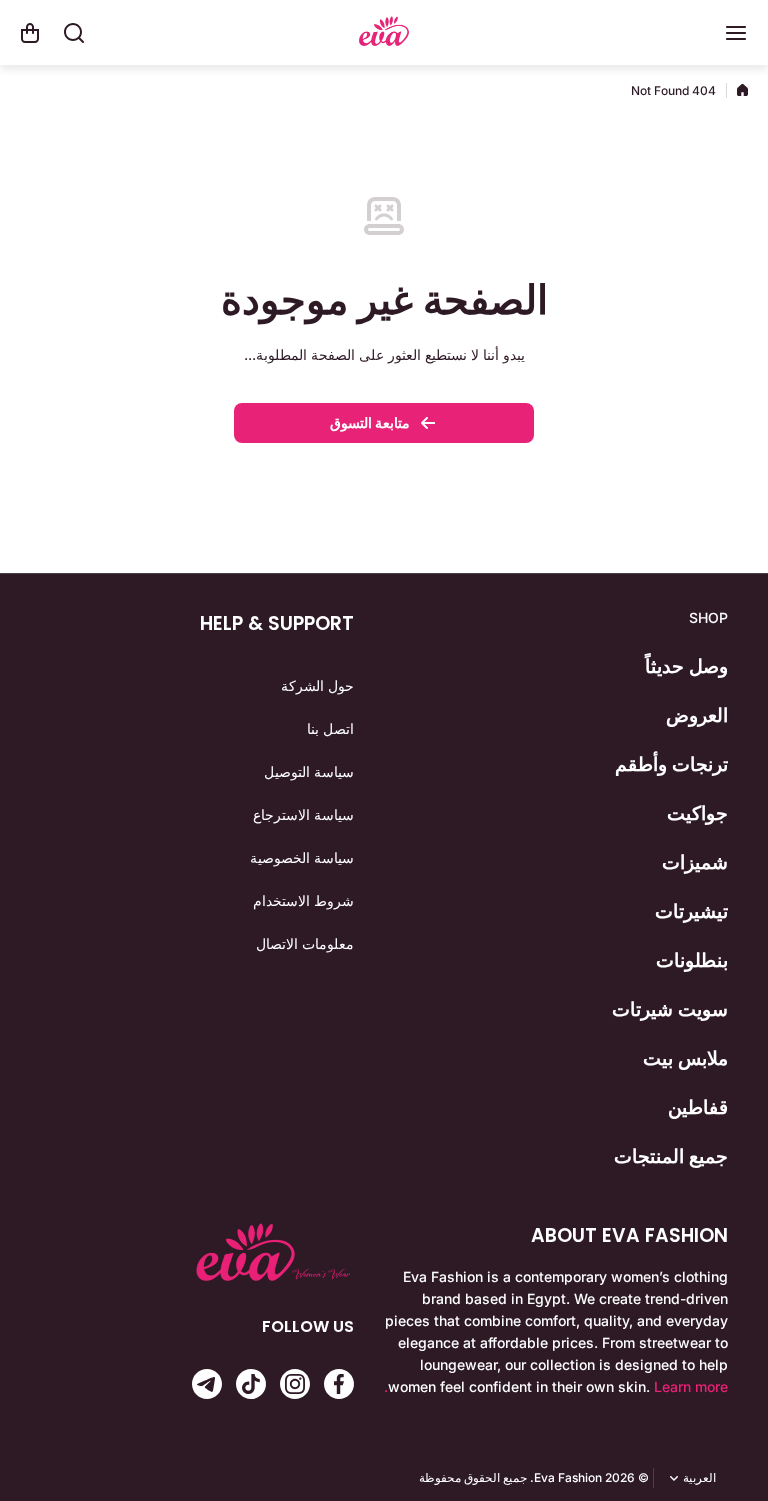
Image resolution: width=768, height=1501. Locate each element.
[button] (30, 33)
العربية (699, 1478)
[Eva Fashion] (384, 33)
